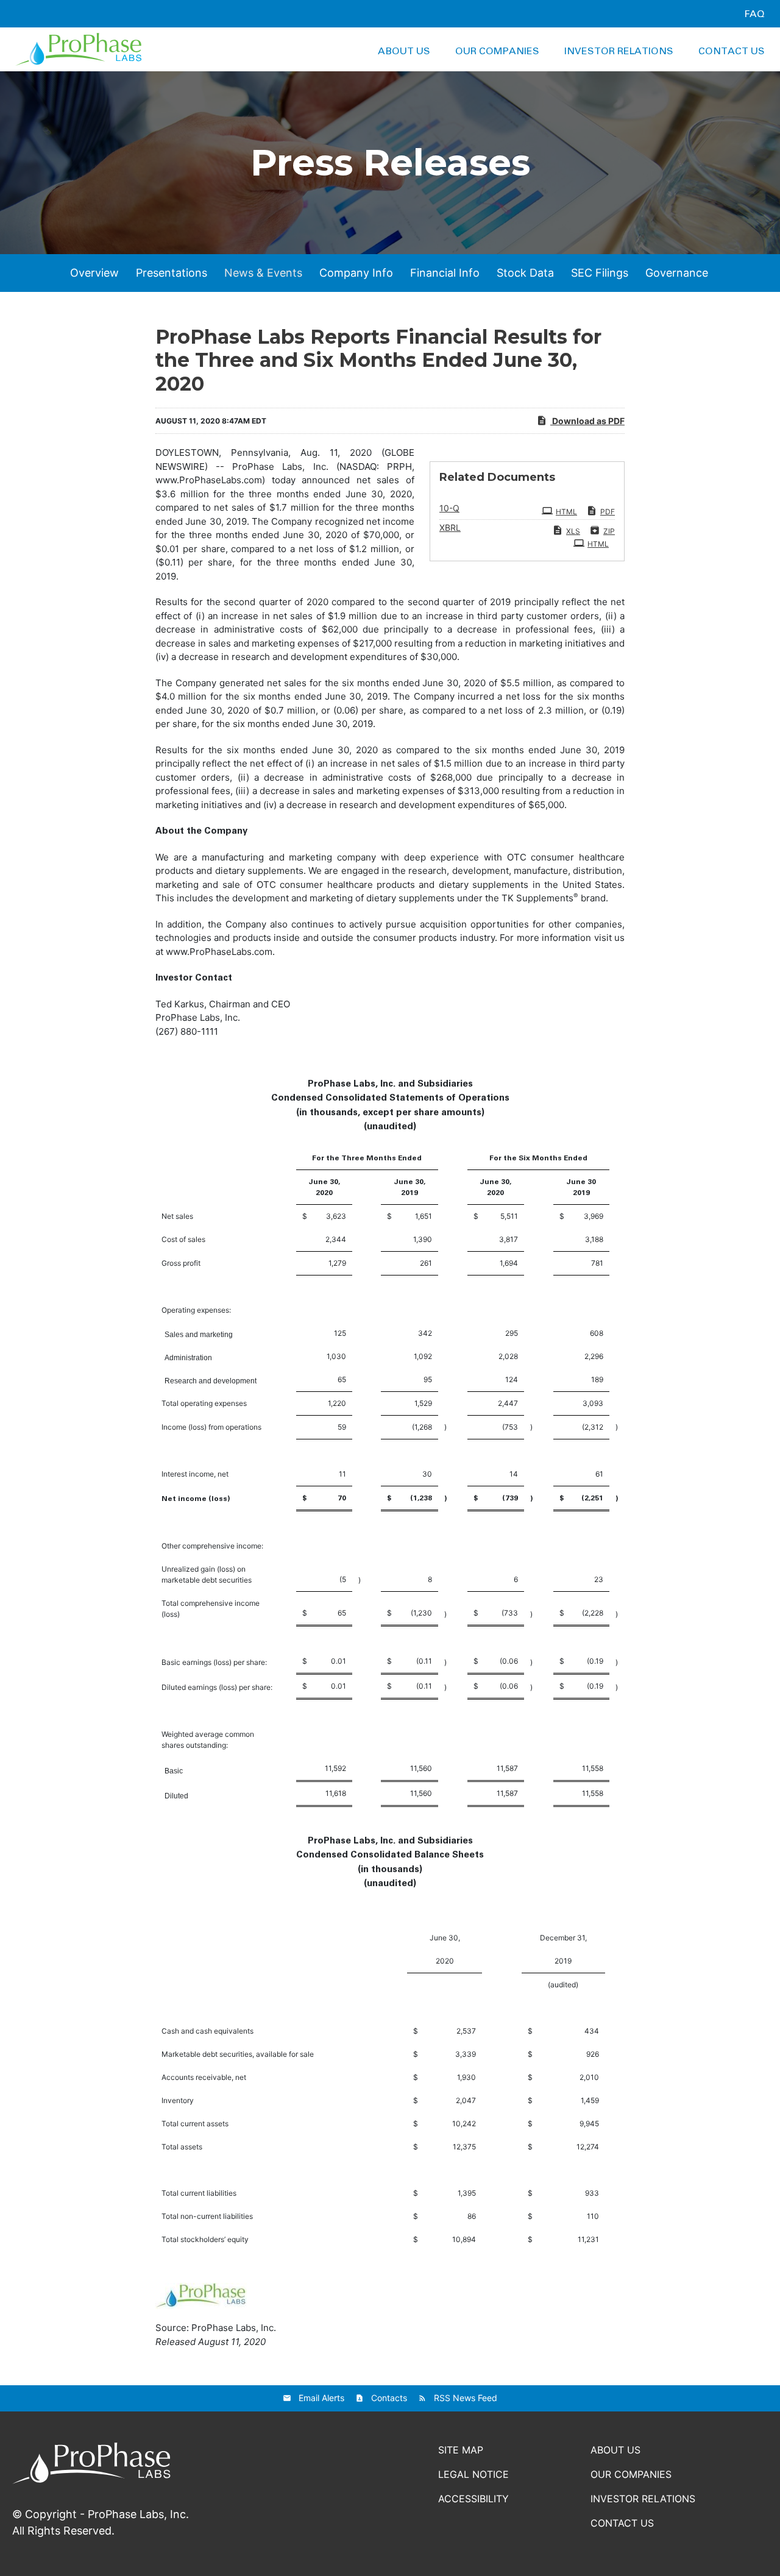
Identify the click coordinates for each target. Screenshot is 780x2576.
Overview (94, 273)
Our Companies (497, 51)
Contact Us (732, 51)
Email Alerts (321, 2398)
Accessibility (473, 2499)
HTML (566, 512)
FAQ (754, 14)
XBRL (450, 527)
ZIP (609, 531)
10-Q (449, 508)
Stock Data (525, 273)
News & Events (263, 273)
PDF (608, 512)
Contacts (389, 2398)
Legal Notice (473, 2474)
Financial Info (445, 273)
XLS (573, 531)
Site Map (461, 2450)
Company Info (356, 273)
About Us (404, 51)
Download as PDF (587, 421)
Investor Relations (619, 51)
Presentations (172, 273)
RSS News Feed (466, 2398)
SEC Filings (600, 273)
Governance (677, 273)
